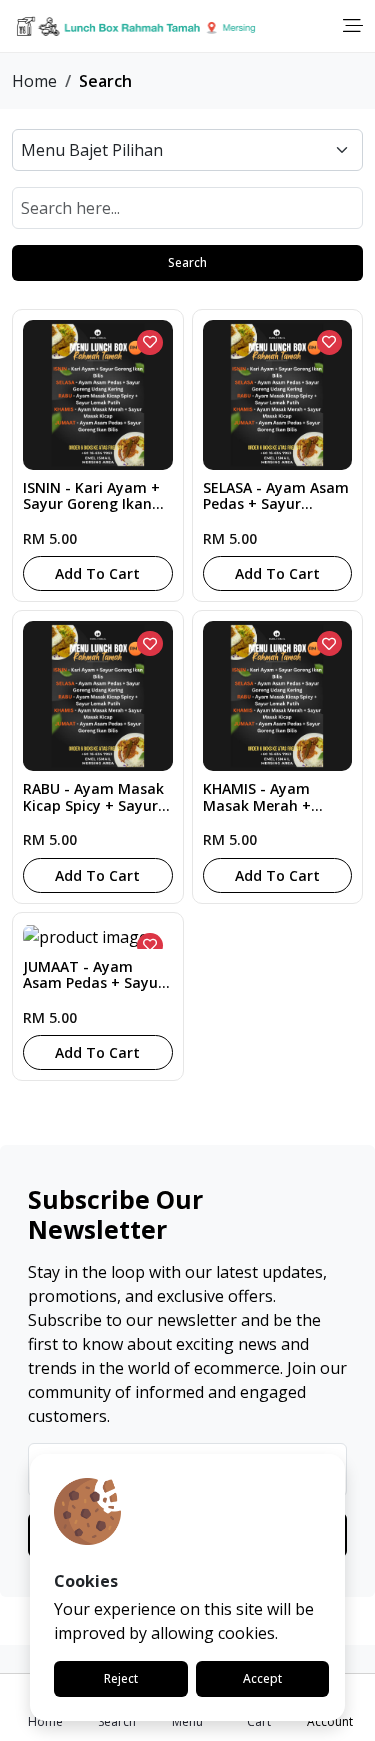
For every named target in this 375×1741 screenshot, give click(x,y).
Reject (121, 1678)
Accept (262, 1678)
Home (34, 81)
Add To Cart (97, 573)
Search (187, 262)
